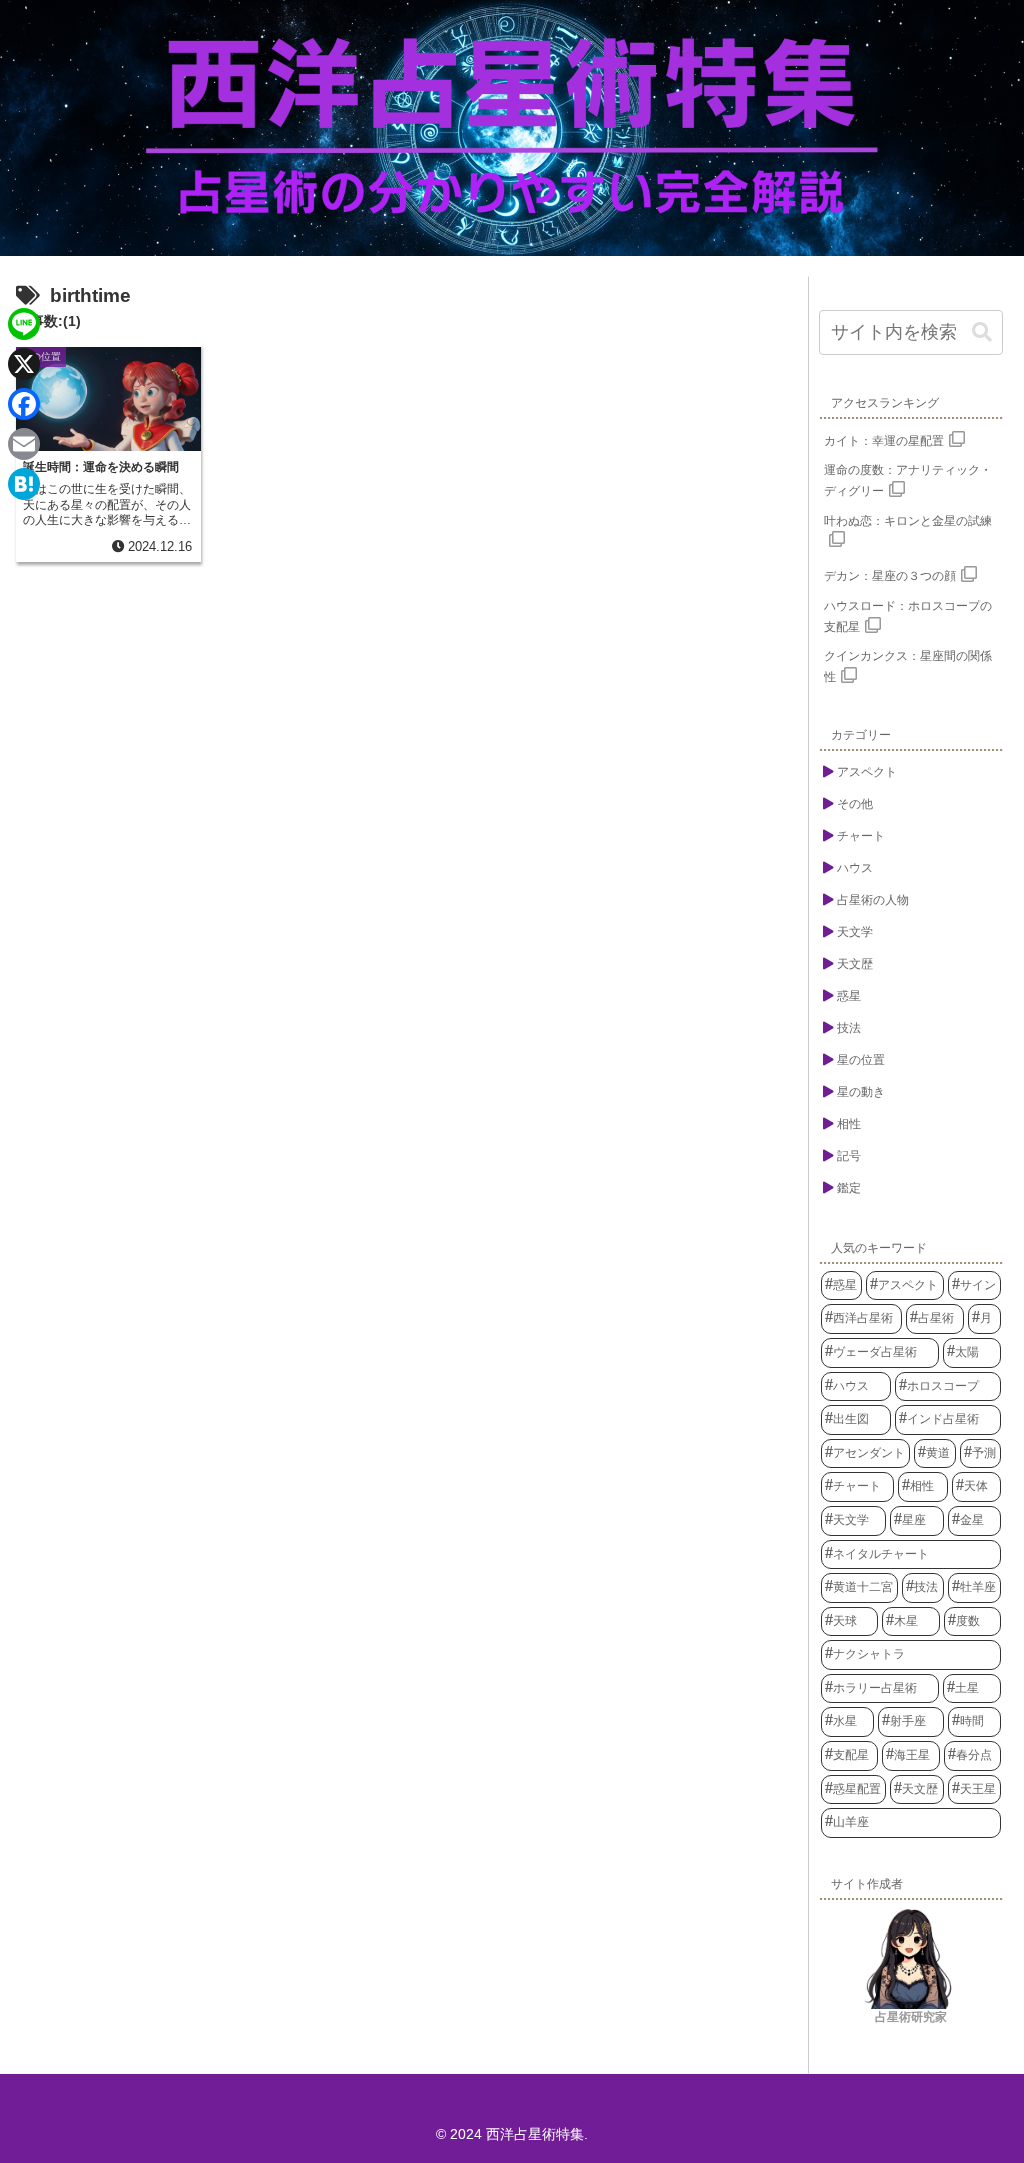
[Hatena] (24, 484)
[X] (24, 364)
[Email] (24, 444)
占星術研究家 (911, 2017)
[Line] (24, 324)
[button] (982, 332)
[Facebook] (24, 404)
